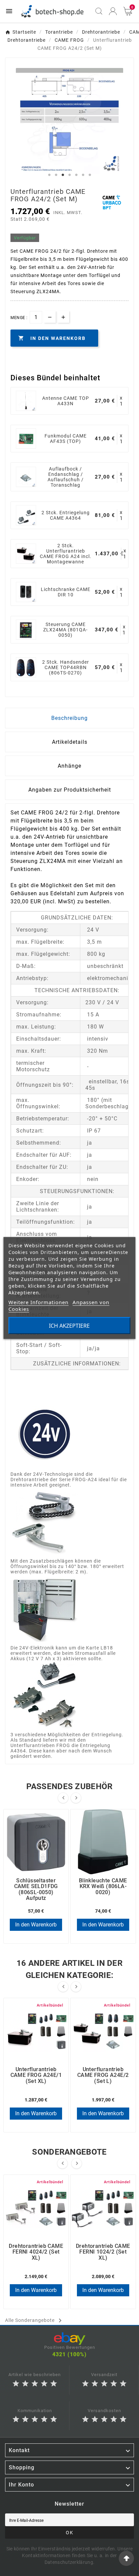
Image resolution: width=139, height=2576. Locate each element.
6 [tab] (83, 175)
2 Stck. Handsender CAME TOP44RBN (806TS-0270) (66, 667)
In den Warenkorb (36, 1925)
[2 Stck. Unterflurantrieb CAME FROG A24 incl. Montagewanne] (26, 554)
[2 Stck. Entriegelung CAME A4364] (26, 515)
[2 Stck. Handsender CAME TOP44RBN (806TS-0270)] (26, 667)
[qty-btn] (63, 317)
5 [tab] (76, 175)
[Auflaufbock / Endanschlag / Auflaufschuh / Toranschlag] (26, 477)
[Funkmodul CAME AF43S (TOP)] (26, 439)
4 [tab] (69, 175)
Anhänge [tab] (69, 766)
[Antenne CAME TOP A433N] (26, 401)
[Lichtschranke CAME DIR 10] (26, 592)
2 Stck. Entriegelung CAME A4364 (66, 515)
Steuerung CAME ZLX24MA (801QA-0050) (65, 630)
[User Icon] (113, 11)
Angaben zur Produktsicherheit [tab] (70, 790)
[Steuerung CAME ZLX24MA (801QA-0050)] (26, 630)
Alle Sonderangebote (35, 2321)
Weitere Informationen (38, 1302)
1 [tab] (49, 175)
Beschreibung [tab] (69, 718)
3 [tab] (63, 175)
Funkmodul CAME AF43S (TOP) (66, 439)
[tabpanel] (69, 121)
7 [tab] (90, 175)
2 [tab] (56, 175)
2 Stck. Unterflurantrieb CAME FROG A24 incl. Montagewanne (66, 554)
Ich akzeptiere (69, 1326)
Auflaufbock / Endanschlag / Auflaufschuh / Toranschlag (66, 477)
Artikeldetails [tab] (70, 742)
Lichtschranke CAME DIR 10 (66, 592)
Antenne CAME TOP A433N (66, 401)
